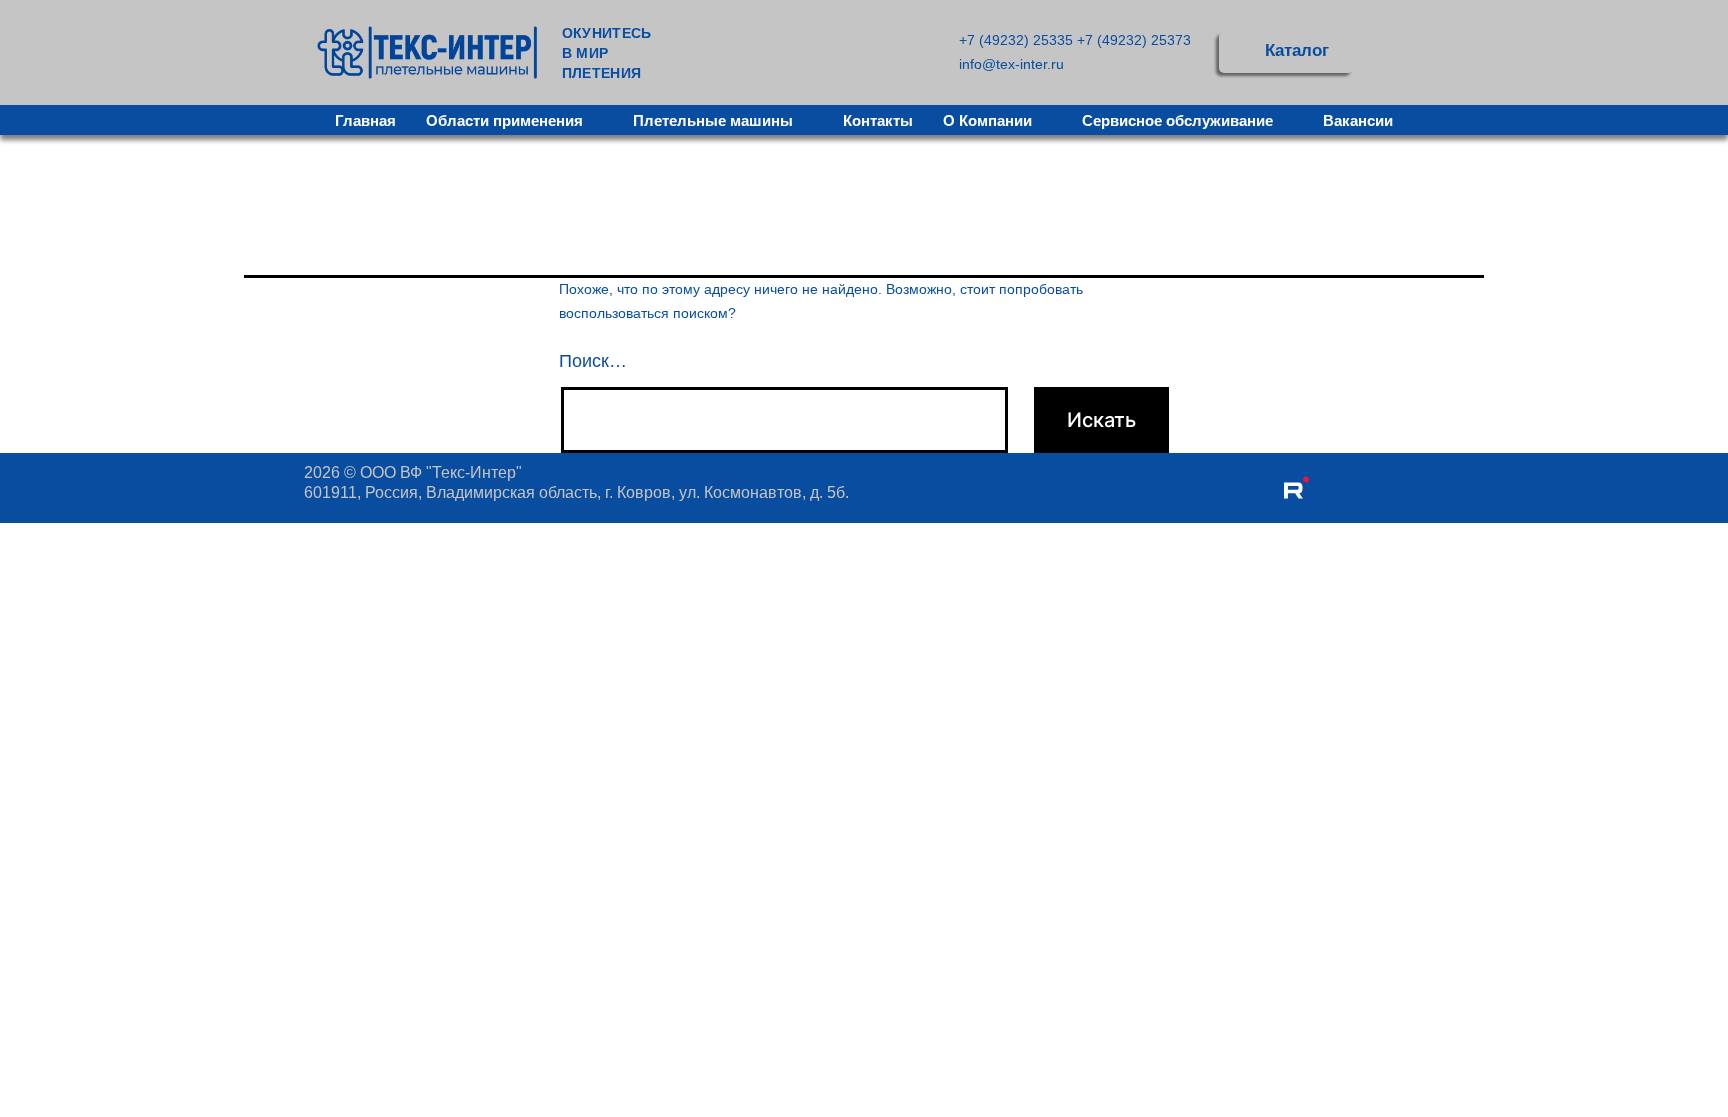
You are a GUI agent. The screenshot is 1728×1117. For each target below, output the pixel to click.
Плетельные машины (713, 120)
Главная (365, 120)
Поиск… (593, 361)
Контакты (878, 120)
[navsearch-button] (1393, 52)
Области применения (504, 120)
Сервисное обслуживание (1177, 120)
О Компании (987, 120)
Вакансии (1358, 120)
